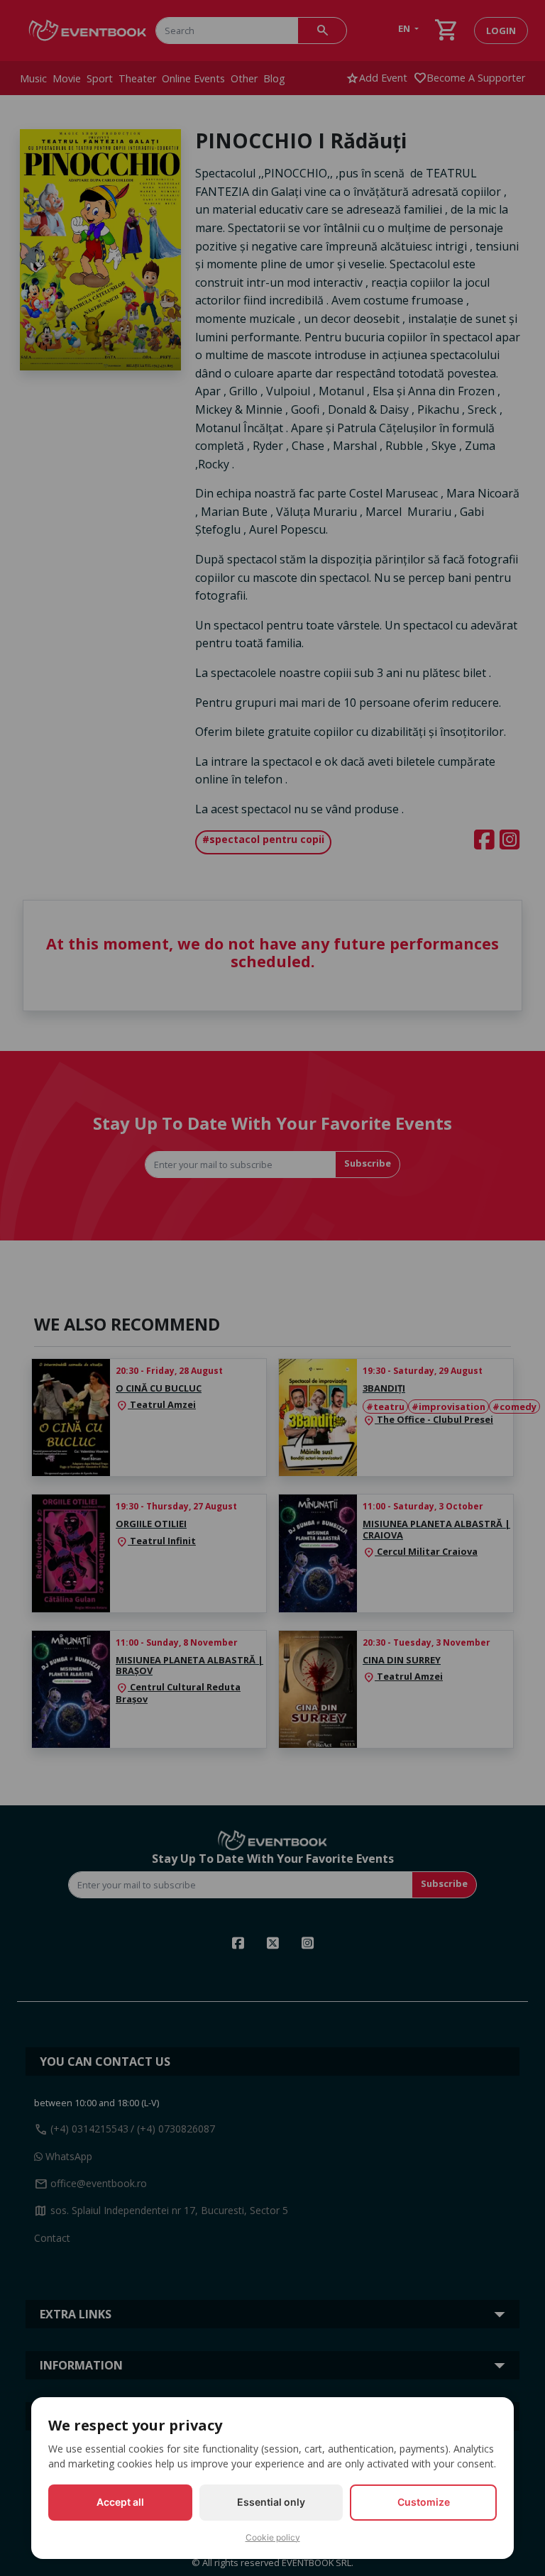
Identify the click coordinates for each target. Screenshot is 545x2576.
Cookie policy (273, 2537)
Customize (424, 2502)
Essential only (271, 2502)
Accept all (120, 2502)
